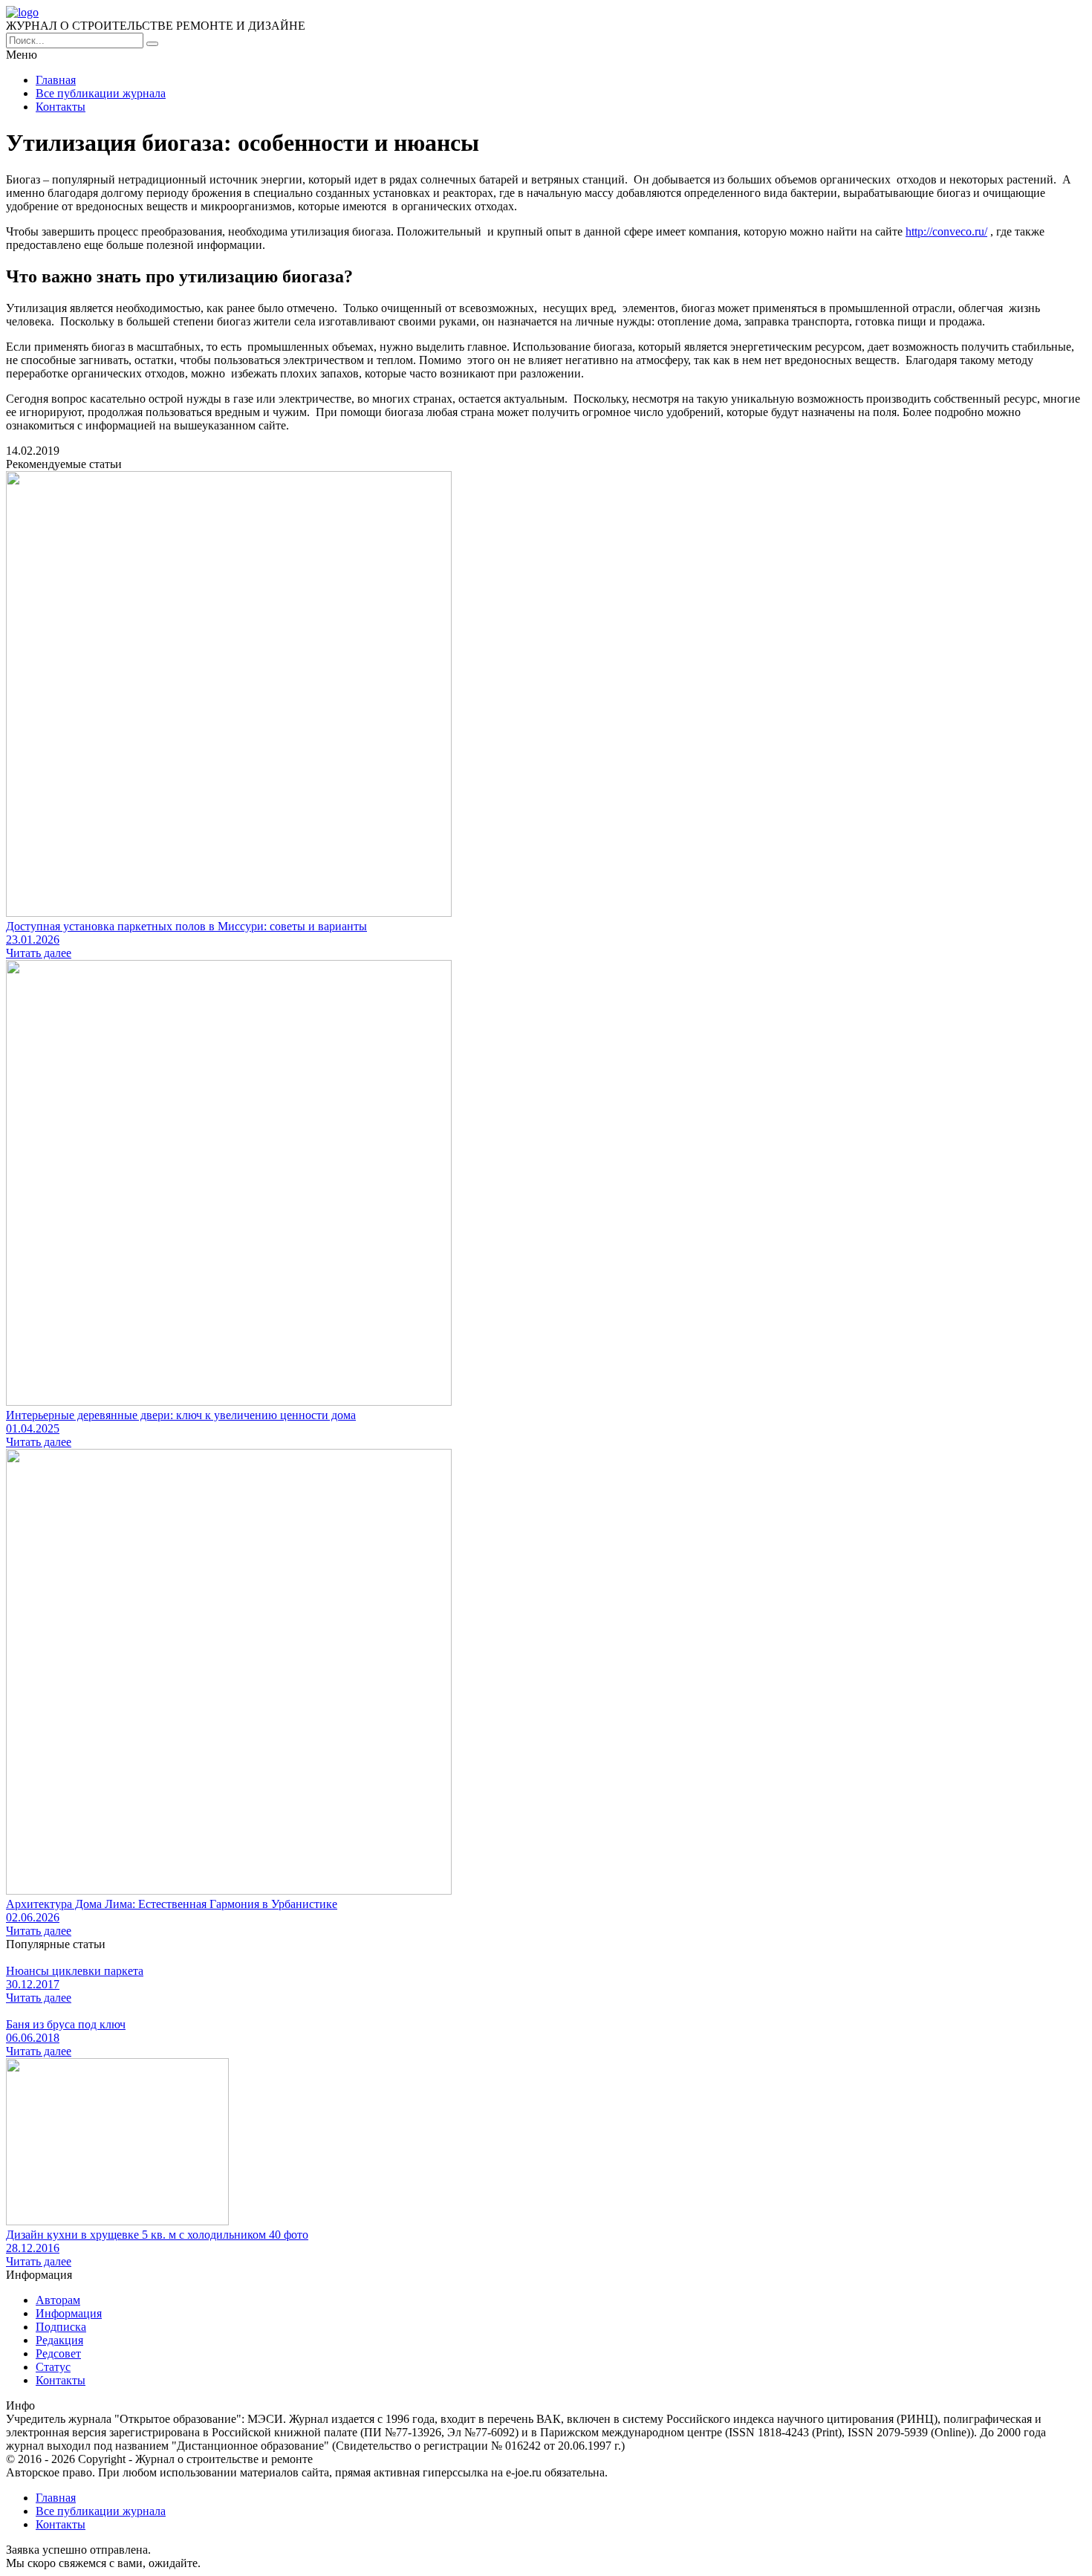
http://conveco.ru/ (946, 231)
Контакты (61, 107)
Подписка (61, 2327)
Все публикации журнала (101, 93)
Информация (69, 2313)
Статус (53, 2367)
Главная (56, 80)
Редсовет (58, 2353)
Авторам (58, 2300)
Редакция (59, 2340)
